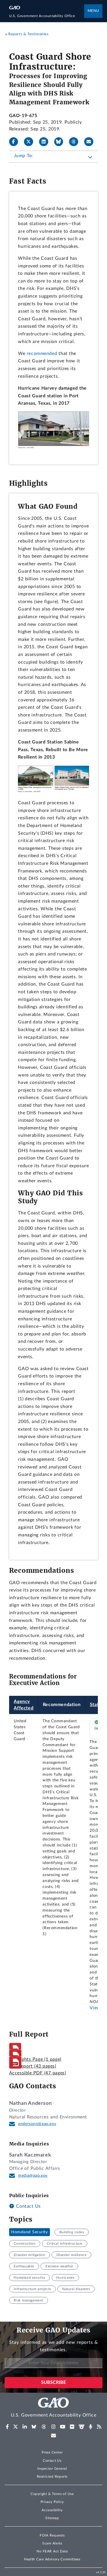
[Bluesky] (61, 142)
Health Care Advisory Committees (52, 2559)
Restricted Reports (52, 2477)
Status (97, 1705)
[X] (31, 142)
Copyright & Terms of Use (52, 2494)
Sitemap (52, 2518)
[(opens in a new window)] (7, 2427)
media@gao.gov (33, 2176)
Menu (93, 11)
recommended (42, 354)
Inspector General (52, 2469)
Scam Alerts (52, 2543)
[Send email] (91, 142)
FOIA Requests (52, 2535)
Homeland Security (30, 2232)
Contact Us (28, 2206)
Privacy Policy (52, 2502)
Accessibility (52, 2510)
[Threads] (76, 142)
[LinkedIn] (46, 142)
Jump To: (24, 156)
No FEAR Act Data (52, 2551)
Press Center (52, 2452)
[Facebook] (16, 142)
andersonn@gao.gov (37, 2124)
